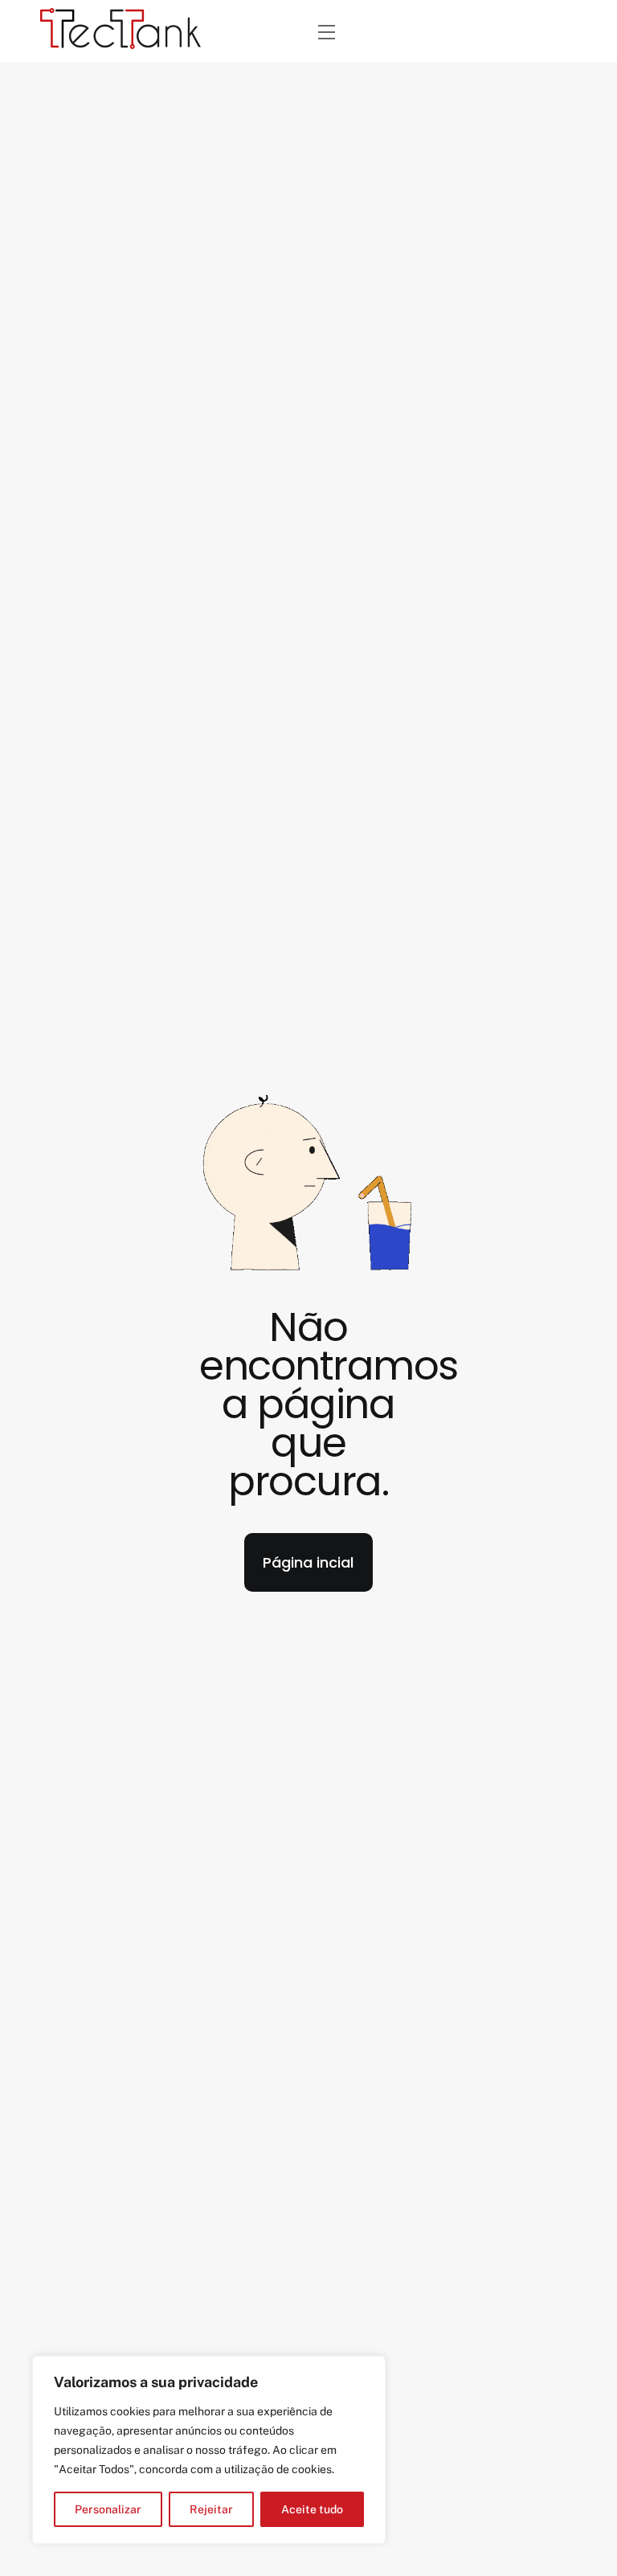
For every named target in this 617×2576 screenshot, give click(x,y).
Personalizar (108, 2509)
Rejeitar (211, 2509)
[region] (209, 2450)
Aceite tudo (312, 2509)
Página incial (308, 1562)
